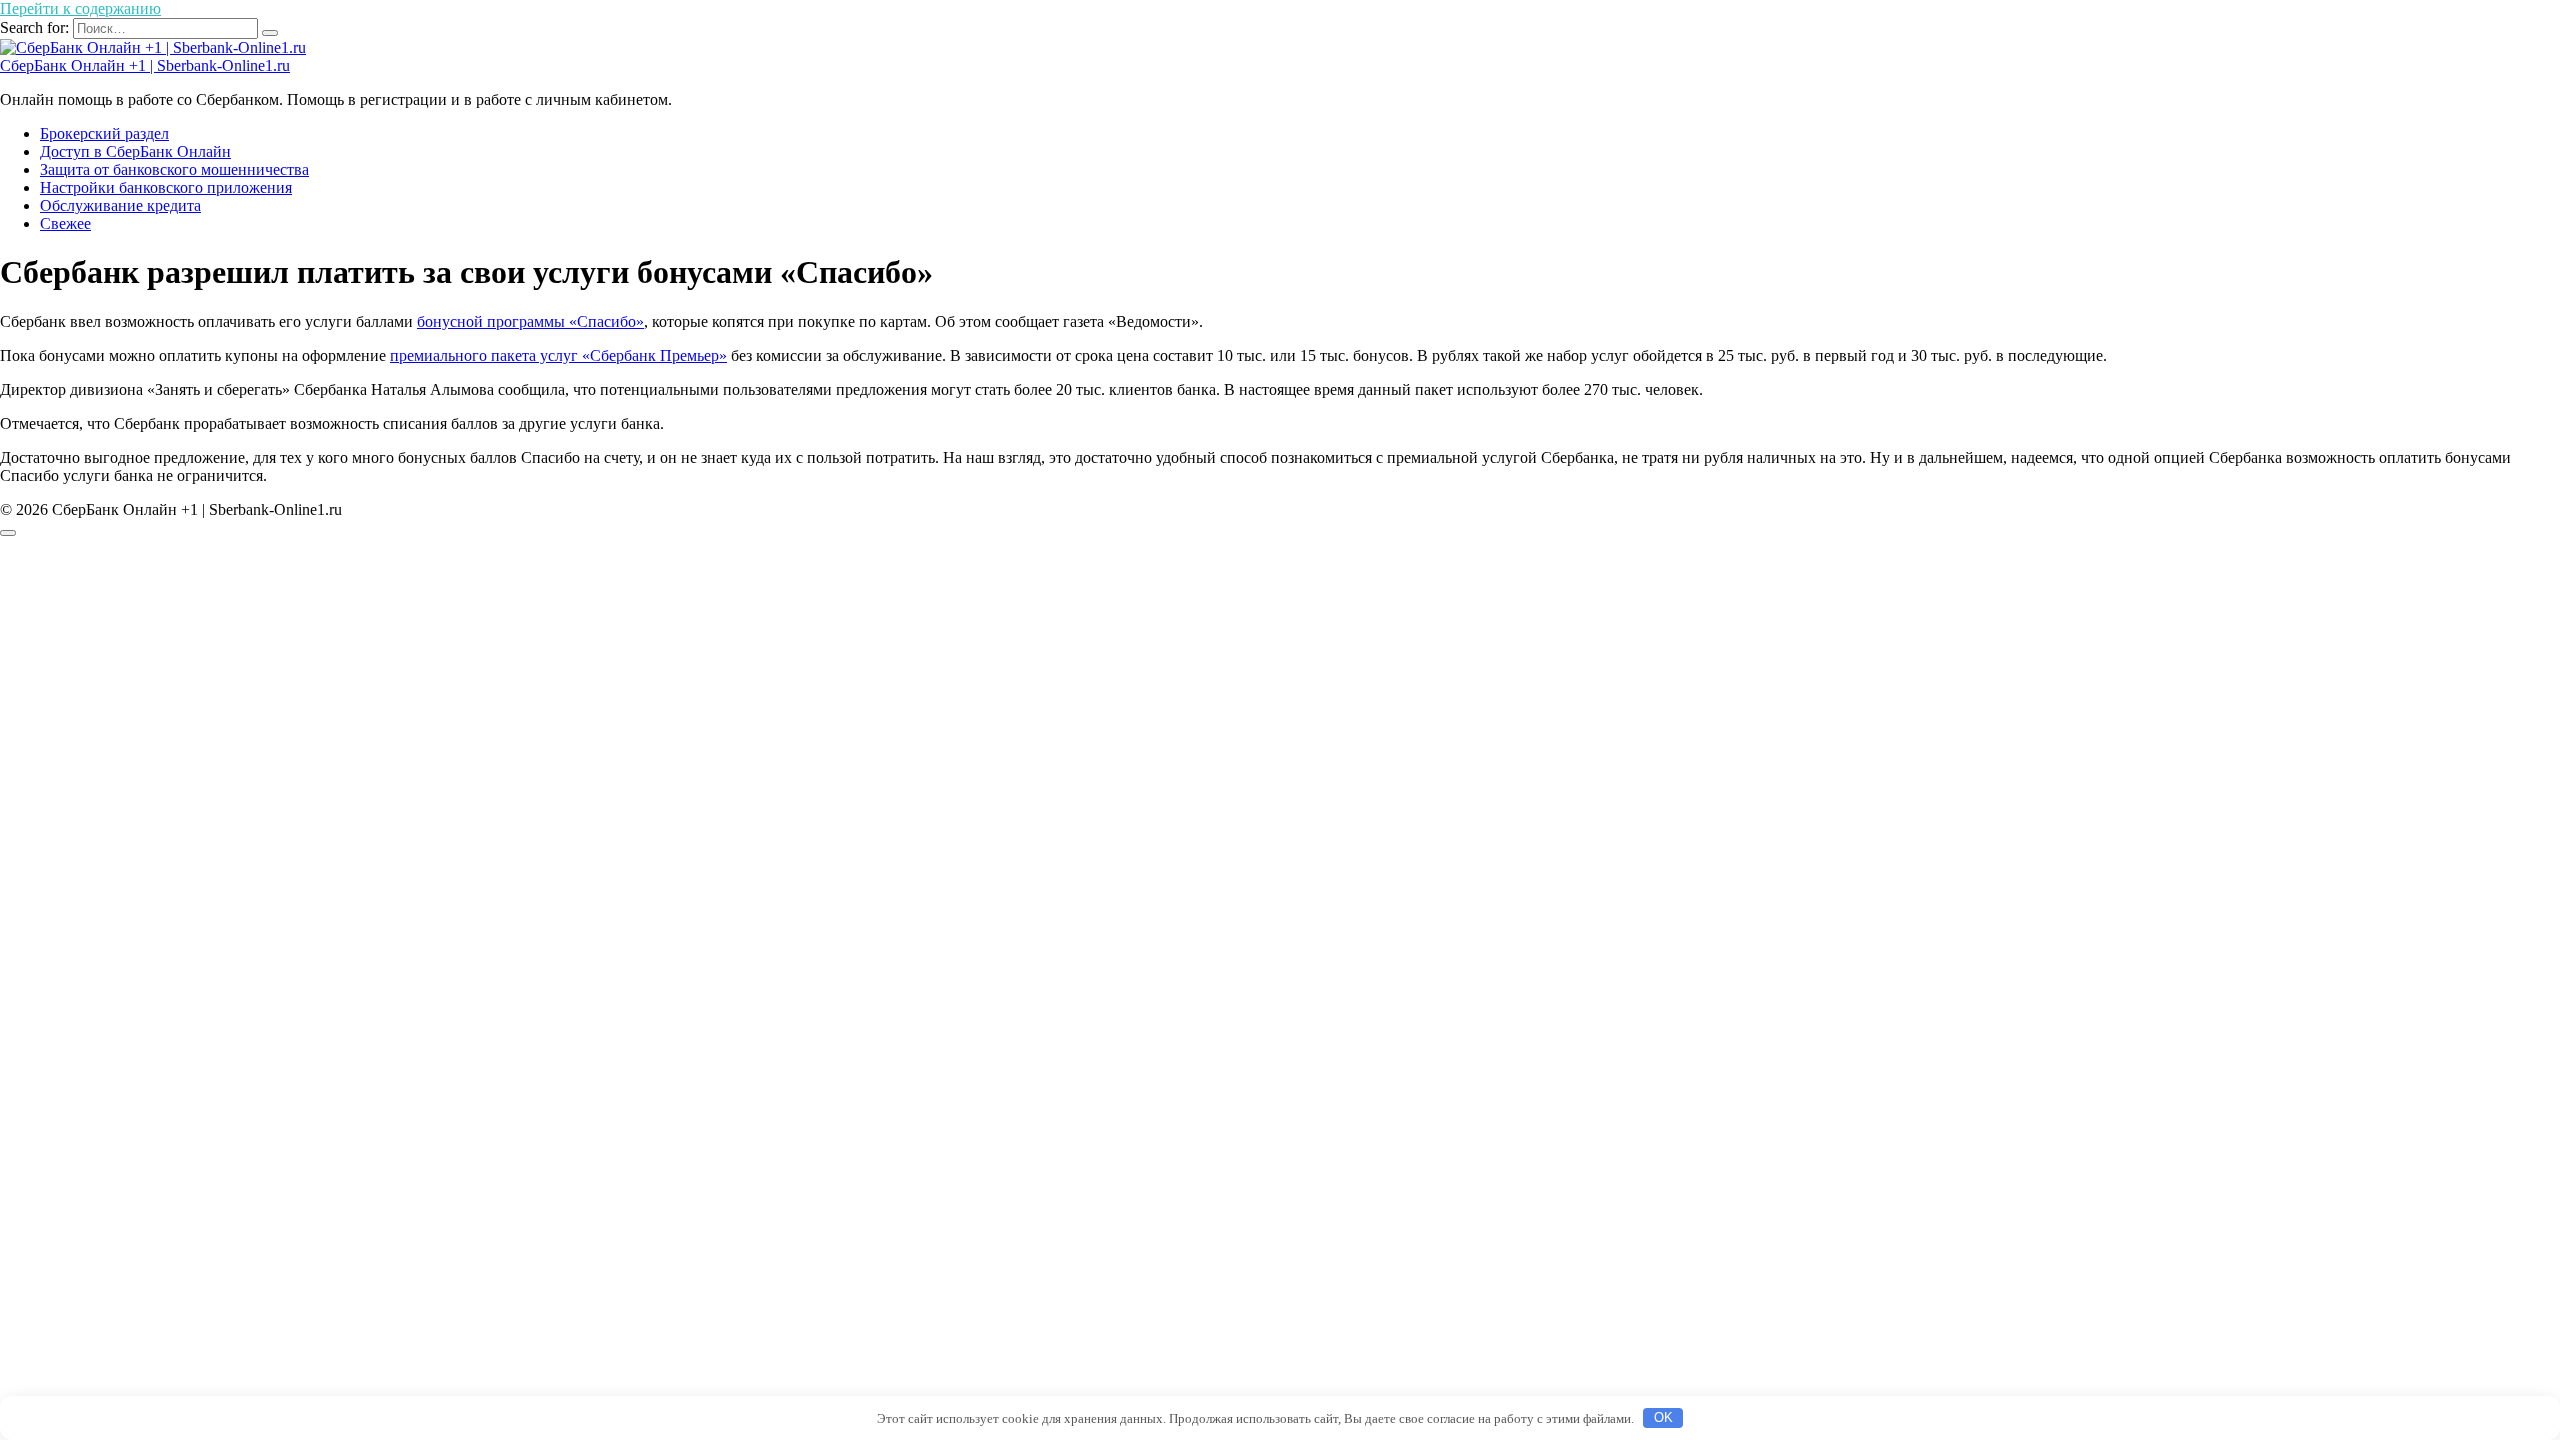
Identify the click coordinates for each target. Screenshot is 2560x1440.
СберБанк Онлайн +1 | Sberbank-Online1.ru (145, 65)
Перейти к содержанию (80, 8)
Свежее (65, 223)
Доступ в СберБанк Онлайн (135, 151)
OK (1663, 1417)
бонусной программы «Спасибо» (530, 321)
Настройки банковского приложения (166, 187)
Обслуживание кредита (120, 205)
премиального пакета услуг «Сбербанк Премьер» (558, 355)
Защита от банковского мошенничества (174, 169)
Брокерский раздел (104, 133)
